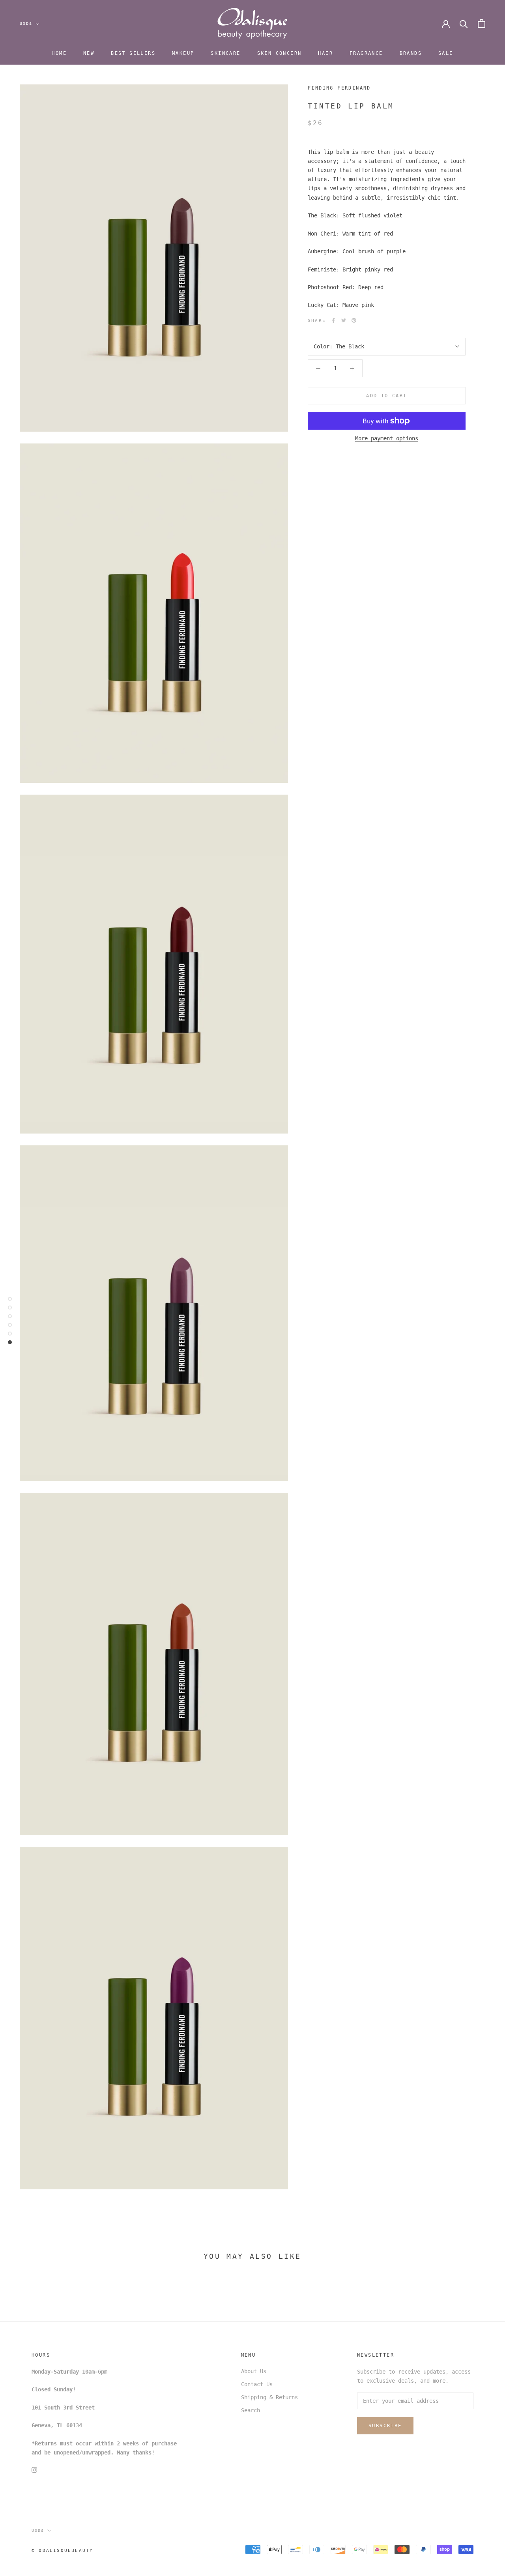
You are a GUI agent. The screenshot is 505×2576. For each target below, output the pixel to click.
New (89, 53)
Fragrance (366, 53)
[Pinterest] (354, 320)
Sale (446, 53)
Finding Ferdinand (339, 88)
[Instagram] (34, 2470)
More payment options (387, 438)
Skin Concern (280, 53)
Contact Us (257, 2384)
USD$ (26, 23)
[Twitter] (344, 320)
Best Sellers (133, 53)
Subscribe (385, 2426)
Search (251, 2410)
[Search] (464, 23)
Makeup (183, 53)
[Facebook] (333, 320)
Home (59, 53)
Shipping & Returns (269, 2397)
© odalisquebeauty (62, 2551)
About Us (254, 2371)
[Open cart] (482, 23)
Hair (325, 53)
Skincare (225, 53)
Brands (411, 53)
